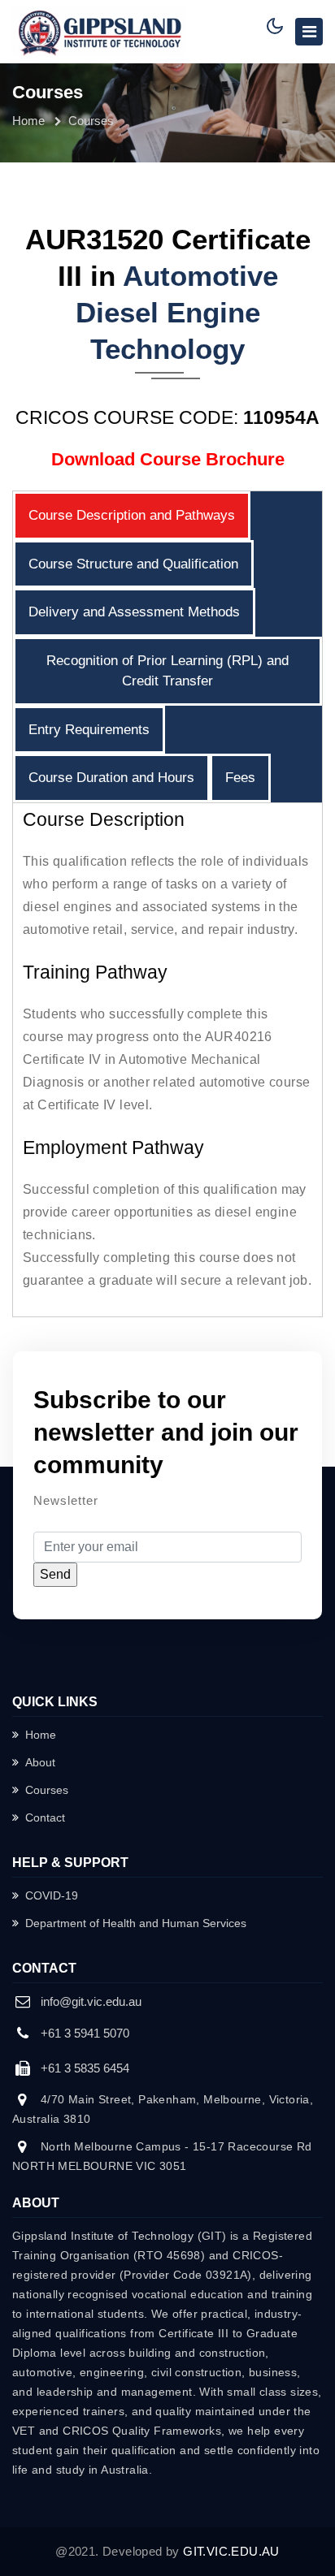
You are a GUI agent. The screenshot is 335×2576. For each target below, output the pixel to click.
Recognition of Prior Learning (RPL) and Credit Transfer (167, 671)
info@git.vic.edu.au (91, 2001)
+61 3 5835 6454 (85, 2068)
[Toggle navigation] (309, 32)
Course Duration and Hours (111, 778)
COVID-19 (52, 1895)
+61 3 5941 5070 (85, 2033)
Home (28, 121)
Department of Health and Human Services (136, 1923)
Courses (47, 1790)
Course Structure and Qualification (133, 564)
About (40, 1762)
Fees (240, 778)
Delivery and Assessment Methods (134, 612)
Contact (45, 1817)
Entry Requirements (89, 730)
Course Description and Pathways (132, 515)
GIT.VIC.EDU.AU (231, 2551)
